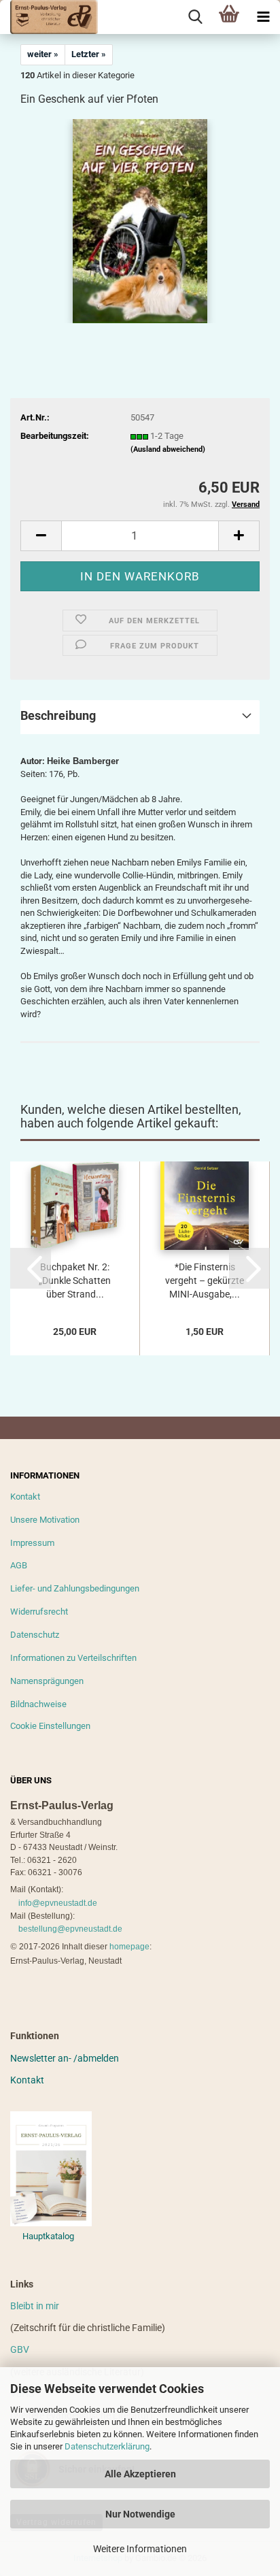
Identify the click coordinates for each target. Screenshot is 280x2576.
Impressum (32, 1543)
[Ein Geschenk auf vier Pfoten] (140, 221)
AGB (19, 1565)
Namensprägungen (47, 1681)
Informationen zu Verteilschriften (73, 1658)
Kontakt (25, 1497)
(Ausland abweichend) (168, 449)
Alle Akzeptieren (140, 2474)
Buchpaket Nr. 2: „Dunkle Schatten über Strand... (75, 1281)
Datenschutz (35, 1635)
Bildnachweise (38, 1704)
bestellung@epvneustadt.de (70, 1929)
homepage (129, 1947)
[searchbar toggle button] (195, 17)
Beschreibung (58, 715)
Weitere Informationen (140, 2549)
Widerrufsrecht (39, 1612)
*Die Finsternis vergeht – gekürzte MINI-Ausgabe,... (205, 1281)
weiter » (43, 54)
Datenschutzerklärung (107, 2446)
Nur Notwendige (140, 2514)
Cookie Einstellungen (50, 1726)
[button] (41, 536)
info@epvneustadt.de (58, 1903)
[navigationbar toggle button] (263, 17)
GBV (20, 2349)
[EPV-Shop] (49, 17)
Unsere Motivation (45, 1520)
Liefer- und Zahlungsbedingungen (75, 1588)
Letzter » (89, 54)
